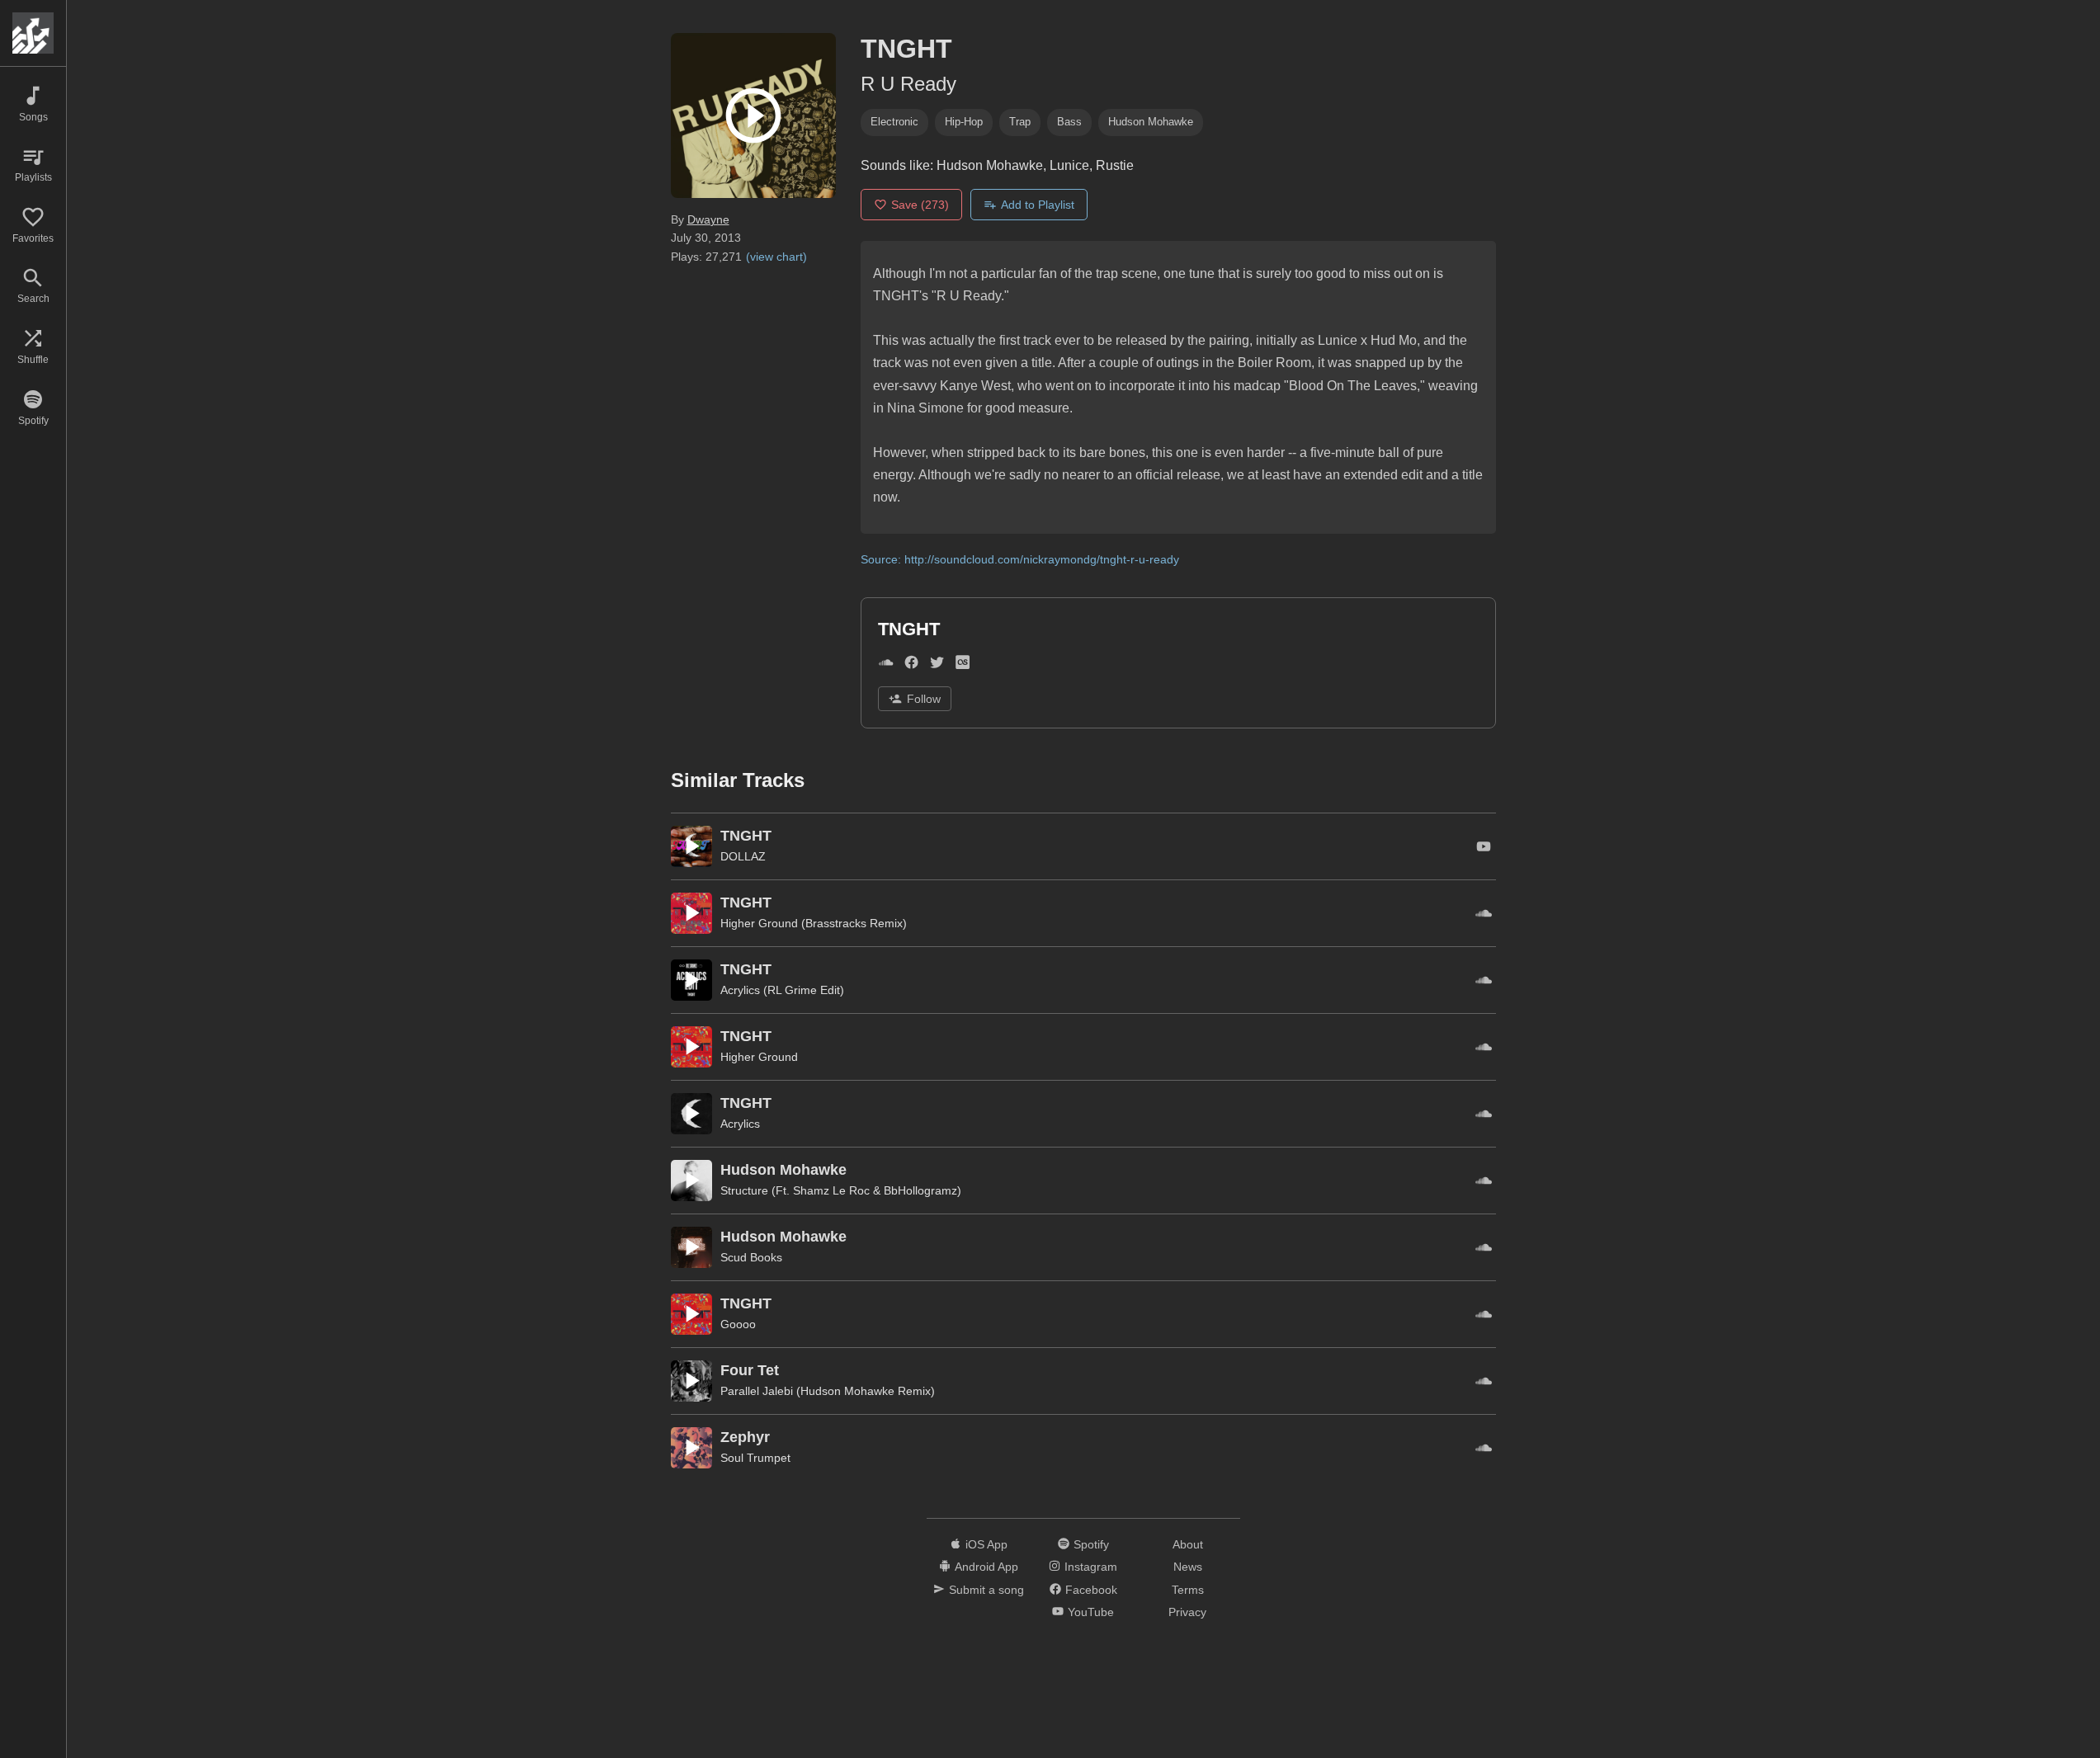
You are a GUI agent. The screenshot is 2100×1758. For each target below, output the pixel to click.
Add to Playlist (1038, 205)
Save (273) (920, 205)
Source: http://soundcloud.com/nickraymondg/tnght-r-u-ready (1020, 559)
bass (1069, 122)
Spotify (1091, 1544)
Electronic (894, 122)
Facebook (1091, 1590)
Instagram (1091, 1567)
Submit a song (986, 1590)
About (1188, 1544)
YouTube (1091, 1612)
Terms (1188, 1590)
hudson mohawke (1151, 122)
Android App (986, 1567)
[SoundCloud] (886, 665)
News (1188, 1567)
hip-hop (964, 122)
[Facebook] (911, 665)
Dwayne (708, 219)
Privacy (1187, 1612)
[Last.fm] (963, 665)
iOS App (986, 1544)
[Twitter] (937, 665)
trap (1020, 122)
